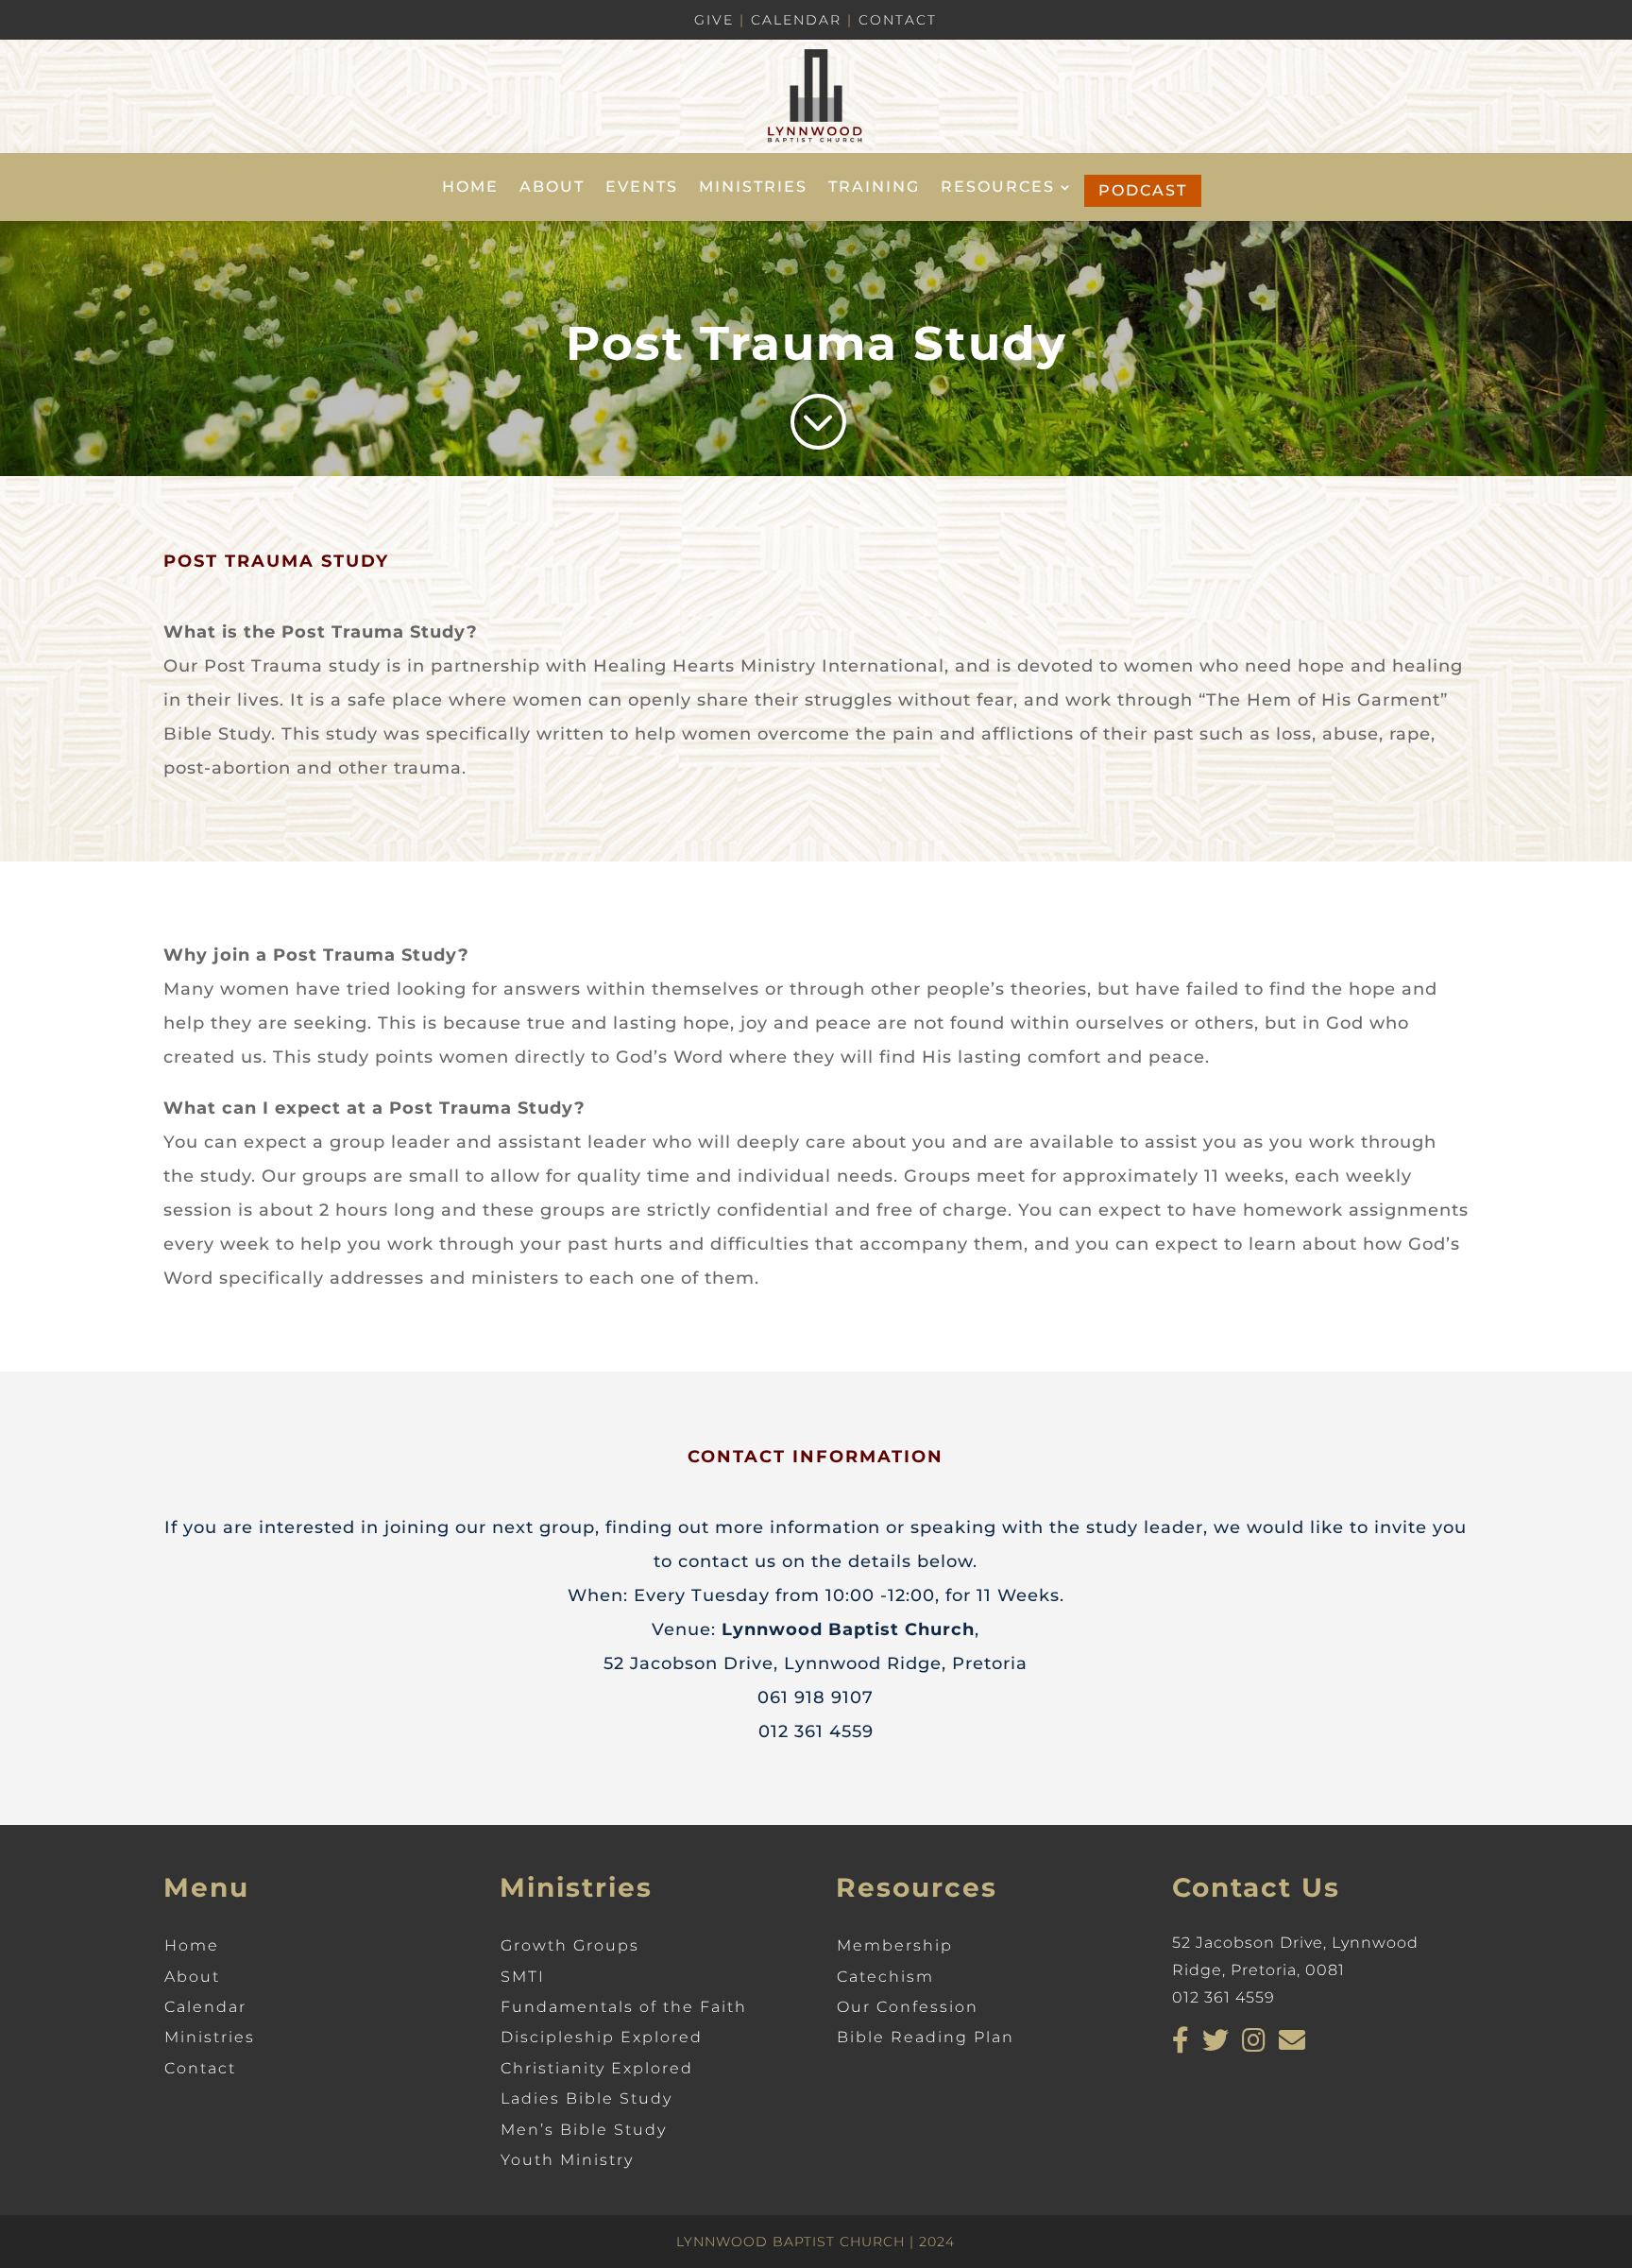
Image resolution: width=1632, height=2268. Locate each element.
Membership (895, 1945)
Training (874, 188)
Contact (898, 20)
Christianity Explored (597, 2068)
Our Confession (908, 2007)
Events (642, 188)
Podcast (1143, 190)
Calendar (796, 20)
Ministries (753, 188)
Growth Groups (570, 1945)
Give (714, 20)
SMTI (523, 1977)
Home (470, 188)
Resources (998, 188)
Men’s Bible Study (584, 2130)
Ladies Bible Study (586, 2098)
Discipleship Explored (602, 2037)
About (552, 188)
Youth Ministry (567, 2160)
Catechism (885, 1977)
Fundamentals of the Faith (624, 2007)
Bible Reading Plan (926, 2037)
